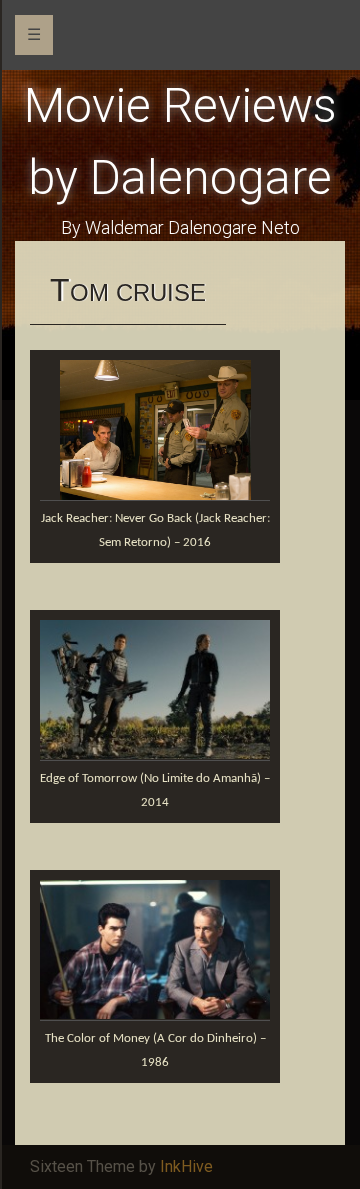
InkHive (186, 1166)
